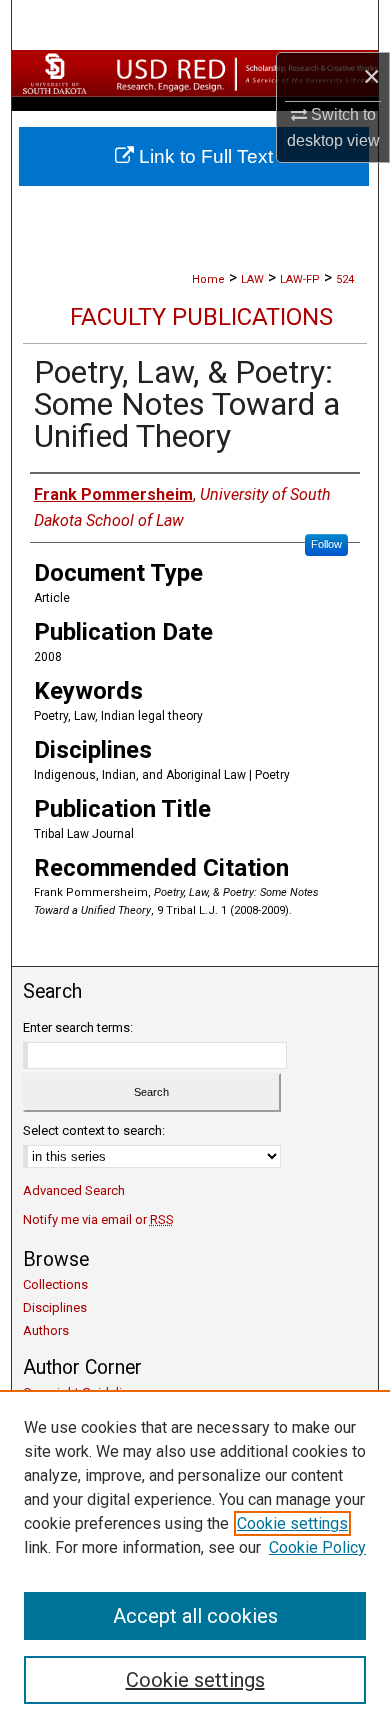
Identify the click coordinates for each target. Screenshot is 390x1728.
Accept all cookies (195, 1616)
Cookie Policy (317, 1547)
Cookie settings (292, 1523)
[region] (195, 1559)
